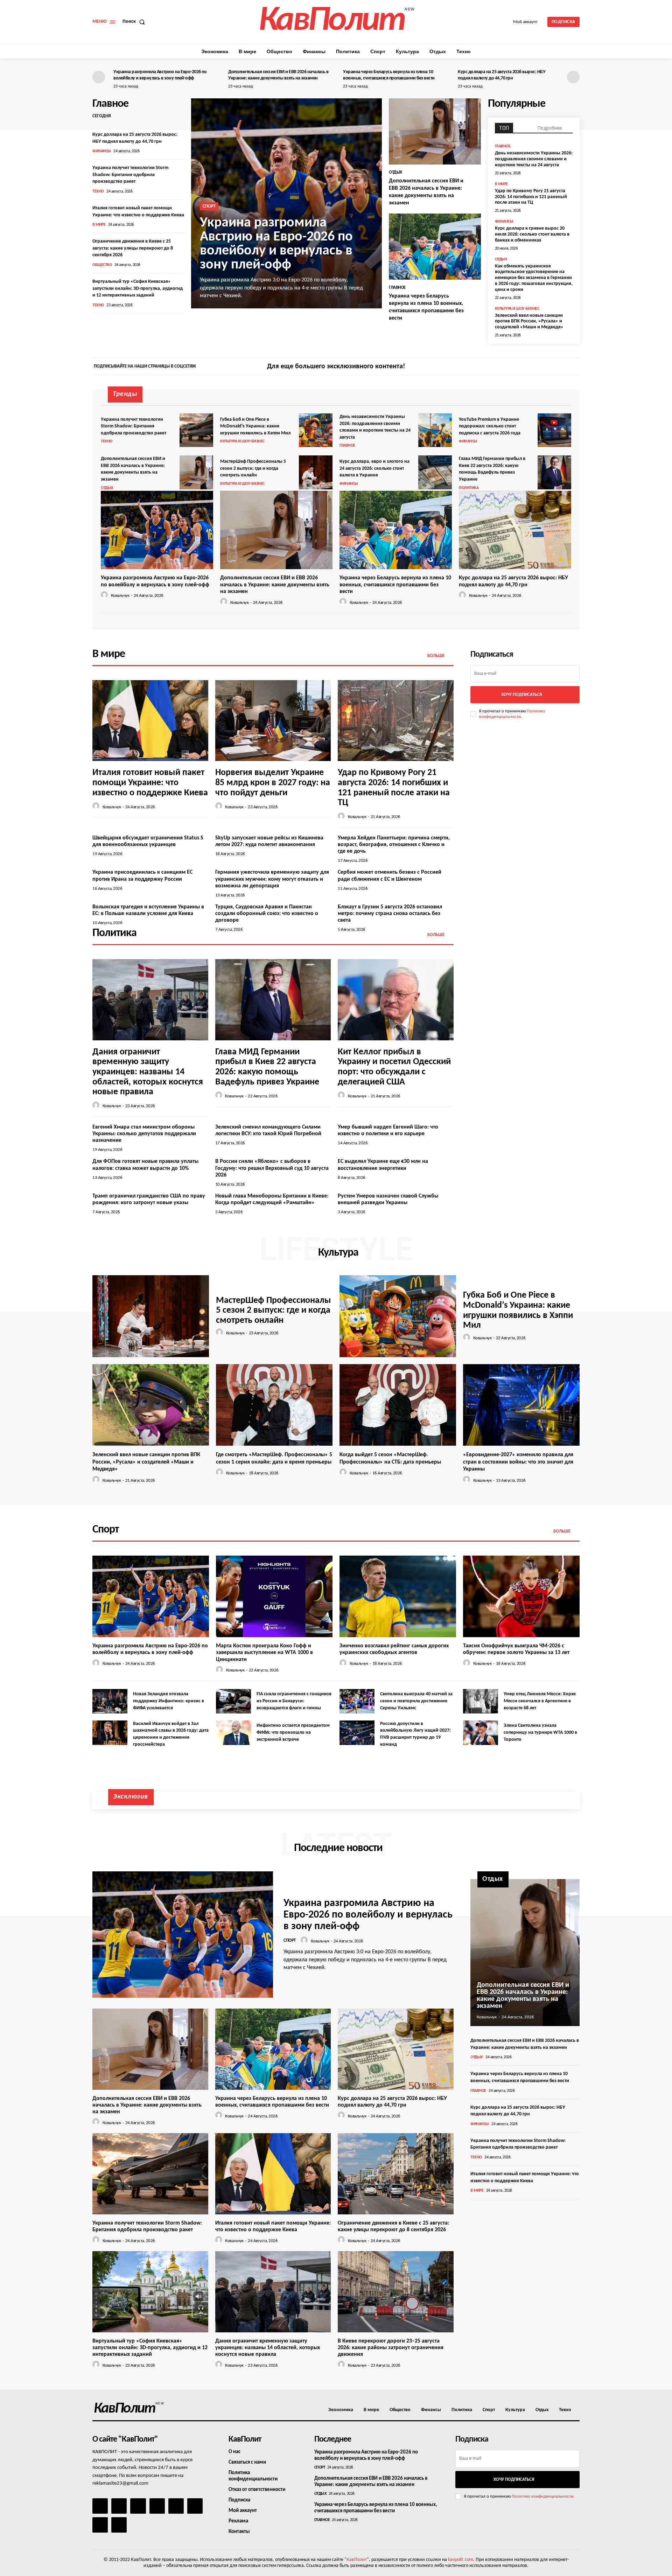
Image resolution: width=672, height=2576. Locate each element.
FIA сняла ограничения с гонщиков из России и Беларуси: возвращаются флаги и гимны (294, 1701)
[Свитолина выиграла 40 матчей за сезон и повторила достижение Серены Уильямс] (357, 1701)
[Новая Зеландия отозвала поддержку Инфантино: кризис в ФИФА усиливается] (110, 1701)
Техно (98, 191)
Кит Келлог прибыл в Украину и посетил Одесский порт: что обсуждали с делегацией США (394, 1067)
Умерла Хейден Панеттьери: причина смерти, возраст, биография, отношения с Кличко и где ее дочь (394, 845)
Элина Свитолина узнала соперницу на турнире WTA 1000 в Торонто (540, 1732)
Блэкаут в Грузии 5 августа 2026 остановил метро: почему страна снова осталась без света (390, 914)
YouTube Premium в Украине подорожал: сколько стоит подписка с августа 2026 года (490, 426)
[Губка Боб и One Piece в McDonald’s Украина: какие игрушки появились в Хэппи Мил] (316, 430)
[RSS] (157, 2506)
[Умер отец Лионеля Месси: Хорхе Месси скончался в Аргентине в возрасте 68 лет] (481, 1701)
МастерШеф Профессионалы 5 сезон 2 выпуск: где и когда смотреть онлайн (253, 468)
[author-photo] (105, 595)
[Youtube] (119, 2525)
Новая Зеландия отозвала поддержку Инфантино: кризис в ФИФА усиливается (169, 1701)
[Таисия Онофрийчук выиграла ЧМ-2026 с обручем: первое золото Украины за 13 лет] (521, 1596)
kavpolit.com (461, 2560)
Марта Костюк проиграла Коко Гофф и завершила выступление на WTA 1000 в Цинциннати (264, 1653)
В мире (99, 225)
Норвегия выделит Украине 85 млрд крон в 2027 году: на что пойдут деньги (273, 783)
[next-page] (573, 77)
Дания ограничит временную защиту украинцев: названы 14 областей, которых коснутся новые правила (148, 1072)
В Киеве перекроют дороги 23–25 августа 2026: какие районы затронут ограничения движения (391, 2348)
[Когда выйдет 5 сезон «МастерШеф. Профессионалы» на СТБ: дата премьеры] (398, 1405)
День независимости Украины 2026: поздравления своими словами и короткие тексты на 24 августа (534, 159)
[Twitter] (573, 367)
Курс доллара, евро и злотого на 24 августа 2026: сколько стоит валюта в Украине (374, 468)
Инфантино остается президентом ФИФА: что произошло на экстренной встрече (293, 1732)
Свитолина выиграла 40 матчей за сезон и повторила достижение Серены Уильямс (416, 1701)
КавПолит (357, 2560)
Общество (102, 265)
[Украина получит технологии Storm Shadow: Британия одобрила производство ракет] (196, 430)
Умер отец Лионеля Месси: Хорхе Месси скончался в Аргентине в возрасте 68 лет (540, 1701)
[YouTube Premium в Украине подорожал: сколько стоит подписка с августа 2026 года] (554, 430)
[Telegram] (176, 2506)
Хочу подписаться (521, 695)
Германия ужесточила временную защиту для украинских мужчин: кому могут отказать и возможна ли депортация (272, 879)
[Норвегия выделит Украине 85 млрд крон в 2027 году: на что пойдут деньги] (273, 721)
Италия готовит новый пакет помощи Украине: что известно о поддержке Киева (150, 783)
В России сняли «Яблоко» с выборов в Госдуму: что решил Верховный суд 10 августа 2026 (272, 1168)
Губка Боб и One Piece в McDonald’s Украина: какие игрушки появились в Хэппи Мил (255, 426)
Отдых (395, 172)
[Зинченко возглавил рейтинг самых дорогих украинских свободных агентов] (398, 1596)
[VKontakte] (100, 2525)
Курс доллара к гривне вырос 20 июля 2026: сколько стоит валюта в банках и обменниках (532, 234)
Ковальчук (120, 596)
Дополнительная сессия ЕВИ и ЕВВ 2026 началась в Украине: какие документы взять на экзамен (275, 585)
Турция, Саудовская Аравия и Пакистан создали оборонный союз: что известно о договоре (267, 914)
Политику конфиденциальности (542, 2496)
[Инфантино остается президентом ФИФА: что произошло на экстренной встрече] (233, 1733)
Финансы (102, 151)
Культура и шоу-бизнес (517, 309)
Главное (397, 288)
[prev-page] (99, 77)
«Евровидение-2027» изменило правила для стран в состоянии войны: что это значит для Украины (518, 1462)
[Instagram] (561, 367)
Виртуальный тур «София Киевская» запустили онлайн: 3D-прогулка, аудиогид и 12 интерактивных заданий (138, 288)
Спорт (209, 206)
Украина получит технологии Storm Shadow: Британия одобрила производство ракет (130, 175)
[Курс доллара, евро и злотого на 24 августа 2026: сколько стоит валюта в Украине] (435, 472)
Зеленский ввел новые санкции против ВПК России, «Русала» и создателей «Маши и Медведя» (529, 322)
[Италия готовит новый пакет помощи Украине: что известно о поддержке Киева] (150, 721)
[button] (135, 22)
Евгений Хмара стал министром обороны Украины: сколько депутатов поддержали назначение (144, 1134)
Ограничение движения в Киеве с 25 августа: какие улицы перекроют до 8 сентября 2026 (133, 248)
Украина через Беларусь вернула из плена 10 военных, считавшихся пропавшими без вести (395, 585)
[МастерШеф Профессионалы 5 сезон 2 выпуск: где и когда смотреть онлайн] (316, 472)
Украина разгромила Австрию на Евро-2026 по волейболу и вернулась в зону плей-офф (276, 244)
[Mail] (138, 2506)
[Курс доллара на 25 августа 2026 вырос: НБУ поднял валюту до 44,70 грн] (515, 530)
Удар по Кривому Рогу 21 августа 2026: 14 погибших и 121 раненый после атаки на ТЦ (531, 197)
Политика (469, 488)
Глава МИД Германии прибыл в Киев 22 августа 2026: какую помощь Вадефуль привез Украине (267, 1067)
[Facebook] (549, 367)
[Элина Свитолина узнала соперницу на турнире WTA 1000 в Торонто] (481, 1733)
